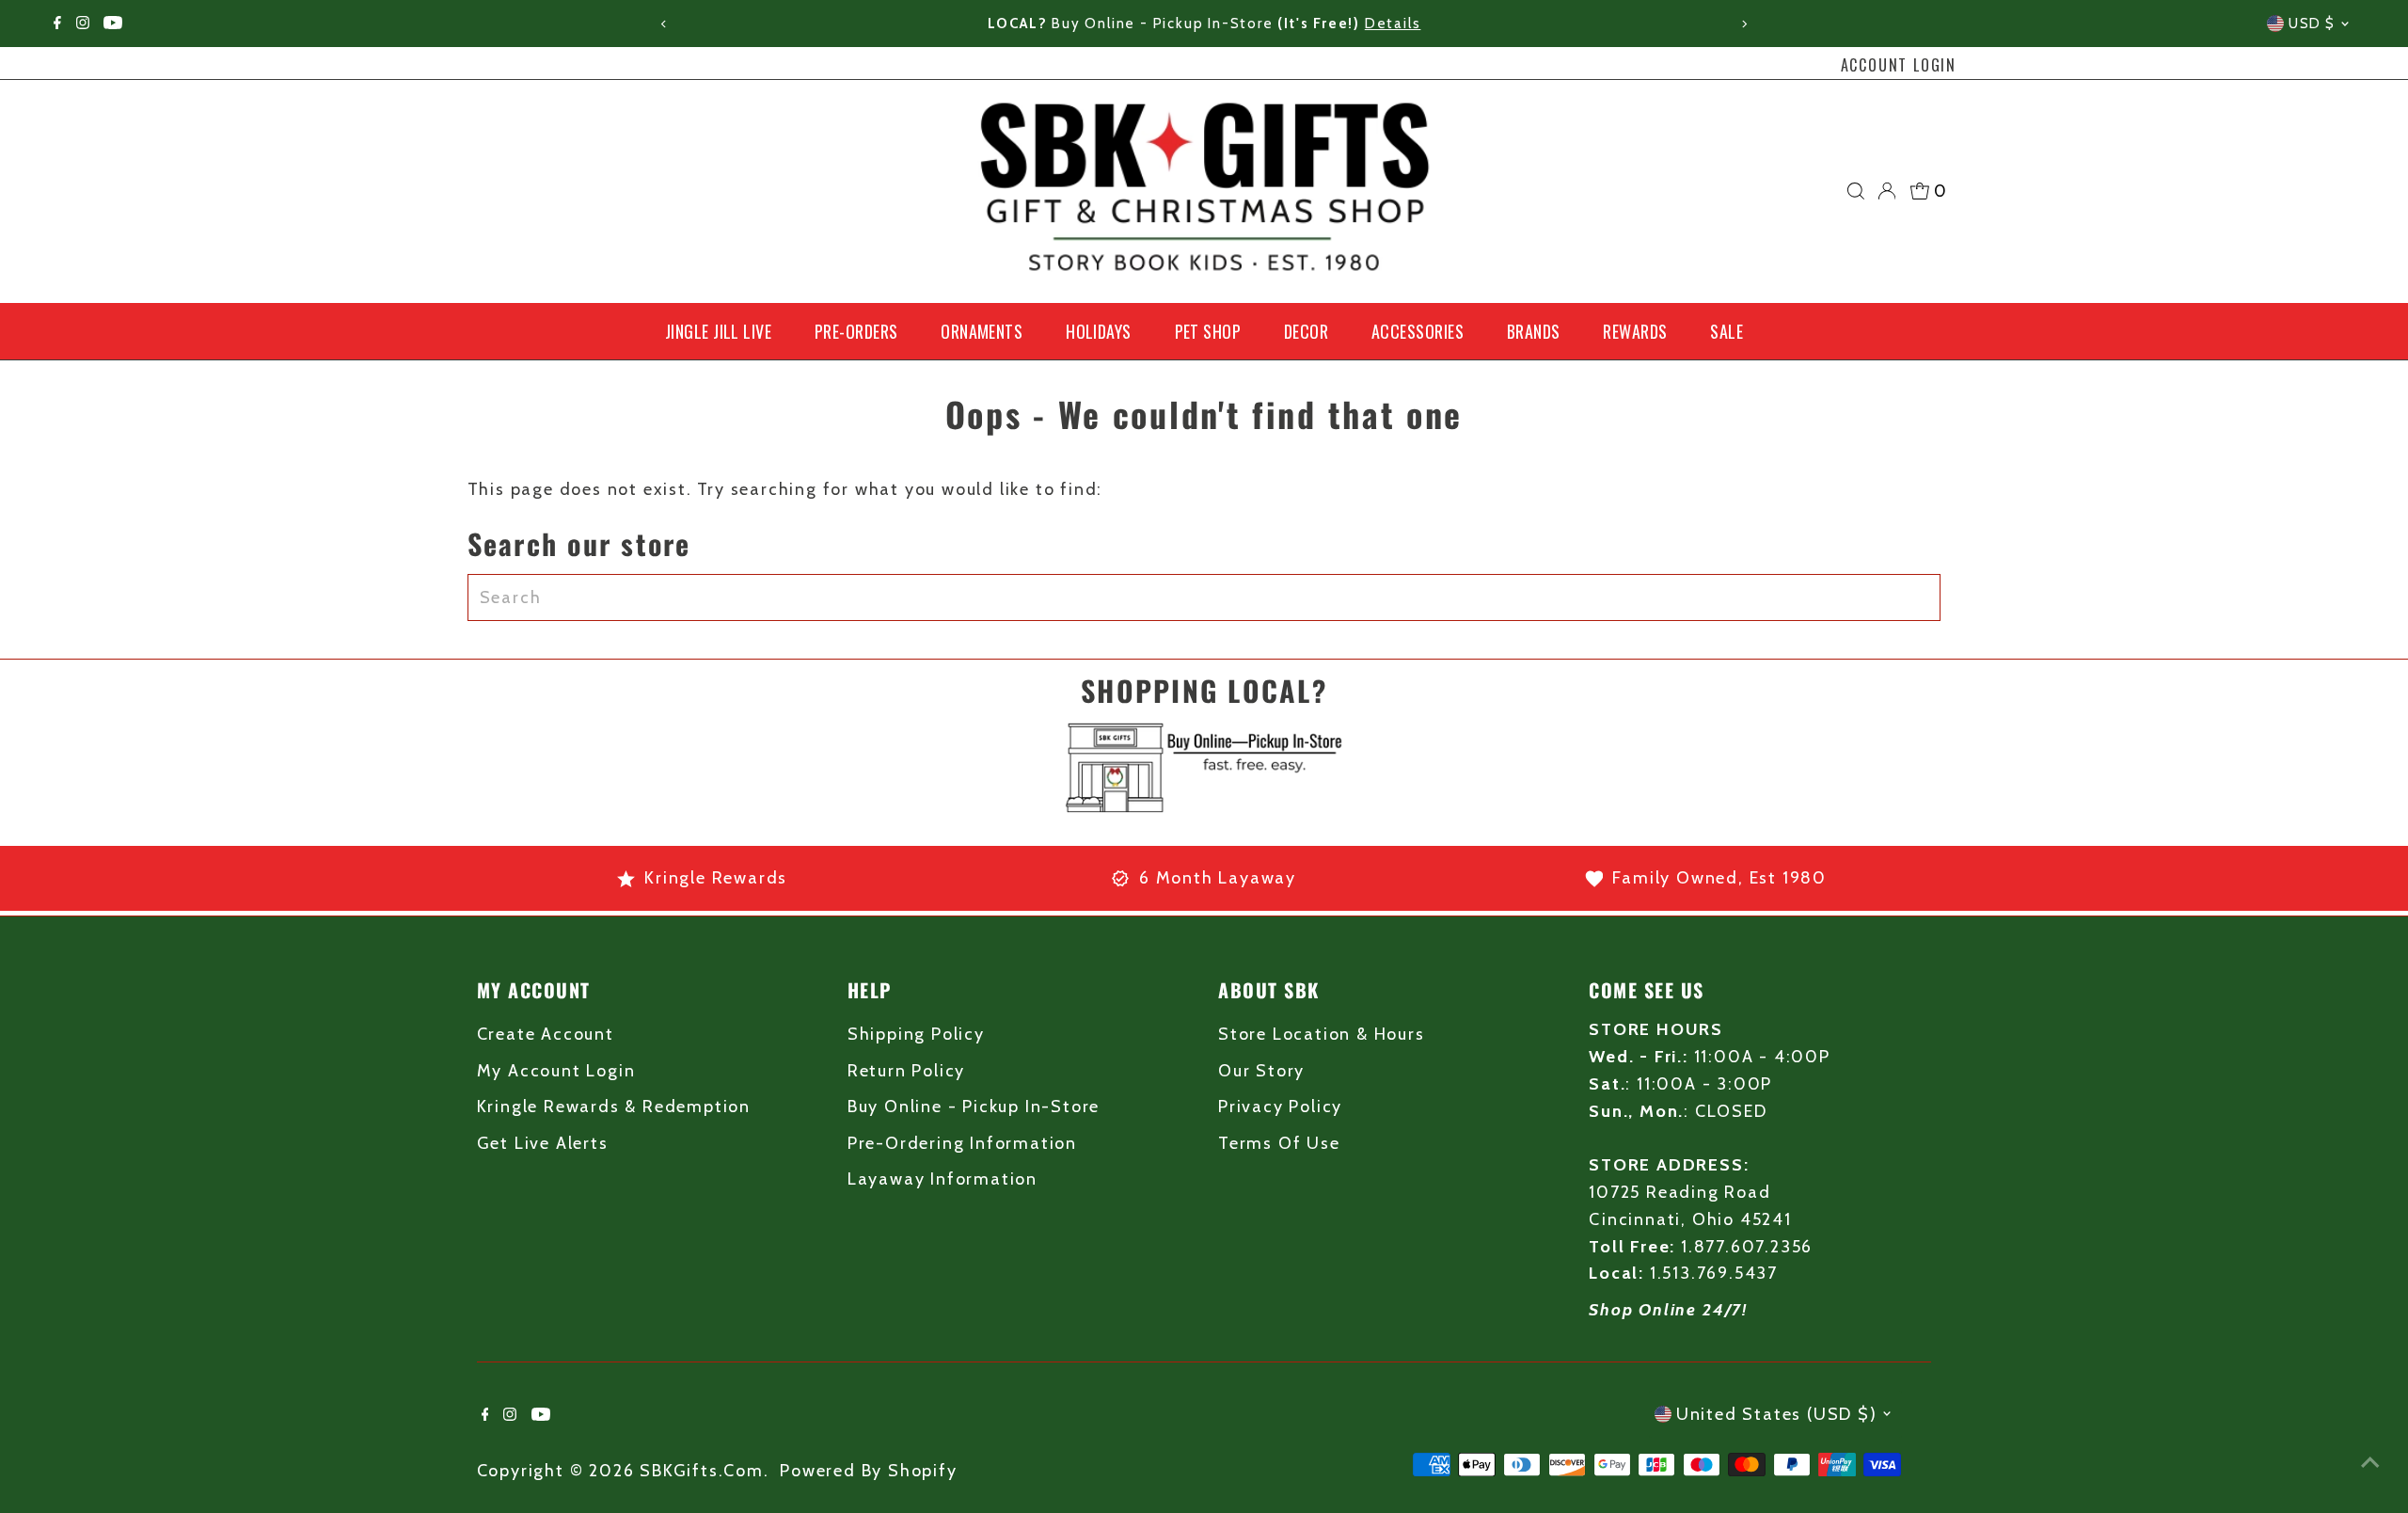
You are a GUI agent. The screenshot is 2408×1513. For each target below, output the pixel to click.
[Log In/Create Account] (1887, 191)
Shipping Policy (916, 1034)
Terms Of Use (1279, 1143)
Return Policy (906, 1071)
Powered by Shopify (868, 1471)
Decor (1306, 331)
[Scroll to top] (2370, 1461)
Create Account (546, 1034)
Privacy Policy (1280, 1107)
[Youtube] (113, 24)
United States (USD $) (1777, 1414)
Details (1560, 24)
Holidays (1099, 331)
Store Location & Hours (1322, 1034)
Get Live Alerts (543, 1143)
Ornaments (982, 331)
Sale (1727, 331)
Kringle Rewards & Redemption (614, 1107)
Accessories (1418, 331)
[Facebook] (57, 24)
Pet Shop (1208, 331)
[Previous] (665, 24)
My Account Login (556, 1071)
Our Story (1261, 1071)
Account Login (1899, 65)
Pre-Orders (856, 331)
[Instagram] (83, 24)
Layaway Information (943, 1179)
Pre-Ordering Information (962, 1143)
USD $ (2312, 24)
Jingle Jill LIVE (718, 331)
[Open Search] (1856, 191)
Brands (1534, 331)
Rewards (1635, 331)
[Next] (1743, 24)
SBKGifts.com (702, 1471)
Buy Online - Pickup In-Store (974, 1107)
